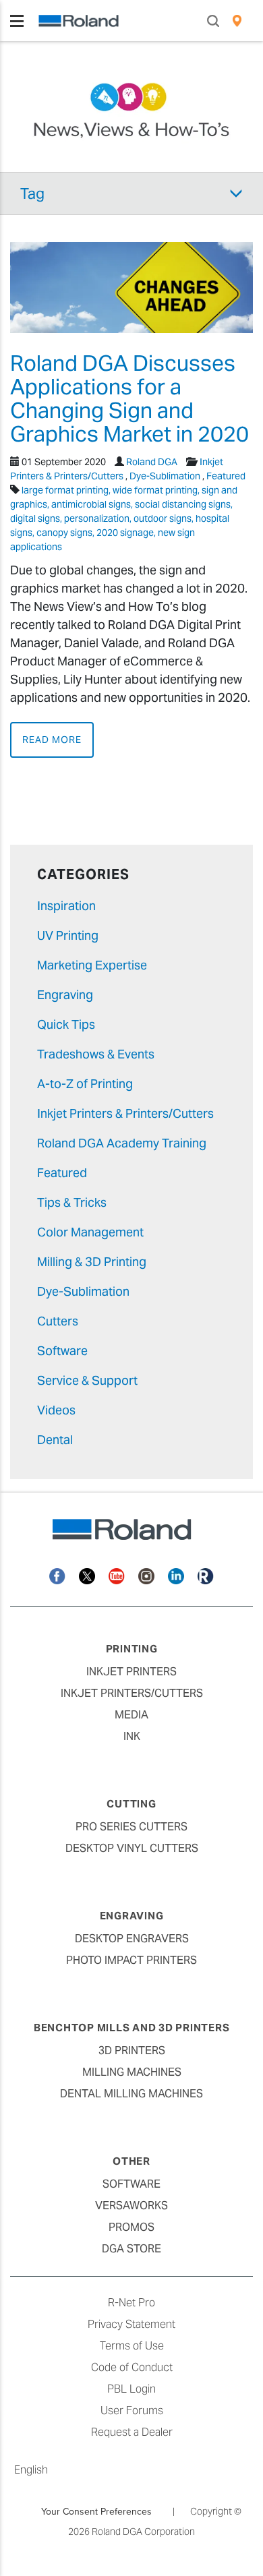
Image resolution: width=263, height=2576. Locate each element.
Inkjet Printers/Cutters (132, 1693)
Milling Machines (132, 2072)
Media (131, 1715)
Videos (56, 1410)
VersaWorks (131, 2206)
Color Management (90, 1232)
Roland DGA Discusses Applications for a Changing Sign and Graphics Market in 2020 (129, 399)
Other (131, 2161)
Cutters (58, 1321)
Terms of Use (132, 2346)
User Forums (132, 2410)
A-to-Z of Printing (85, 1084)
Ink (132, 1736)
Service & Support (87, 1380)
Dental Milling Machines (131, 2094)
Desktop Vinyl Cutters (132, 1848)
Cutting (131, 1804)
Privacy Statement (131, 2324)
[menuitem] (237, 21)
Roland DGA (152, 462)
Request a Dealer (132, 2432)
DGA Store (131, 2249)
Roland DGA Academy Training (122, 1143)
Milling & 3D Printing (92, 1262)
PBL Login (131, 2389)
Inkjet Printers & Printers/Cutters (125, 1113)
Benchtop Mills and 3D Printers (132, 2028)
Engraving (65, 995)
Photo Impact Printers (131, 1960)
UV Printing (68, 935)
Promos (131, 2227)
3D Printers (132, 2050)
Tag (32, 193)
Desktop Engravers (132, 1939)
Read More (52, 740)
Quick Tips (66, 1024)
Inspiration (66, 906)
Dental (55, 1440)
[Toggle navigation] (17, 21)
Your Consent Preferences (96, 2511)
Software (62, 1351)
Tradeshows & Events (96, 1054)
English (31, 2470)
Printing (132, 1649)
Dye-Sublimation (165, 476)
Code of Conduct (132, 2367)
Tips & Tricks (72, 1202)
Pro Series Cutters (131, 1827)
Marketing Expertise (92, 965)
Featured (226, 476)
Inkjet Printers (131, 1672)
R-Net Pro (131, 2303)
